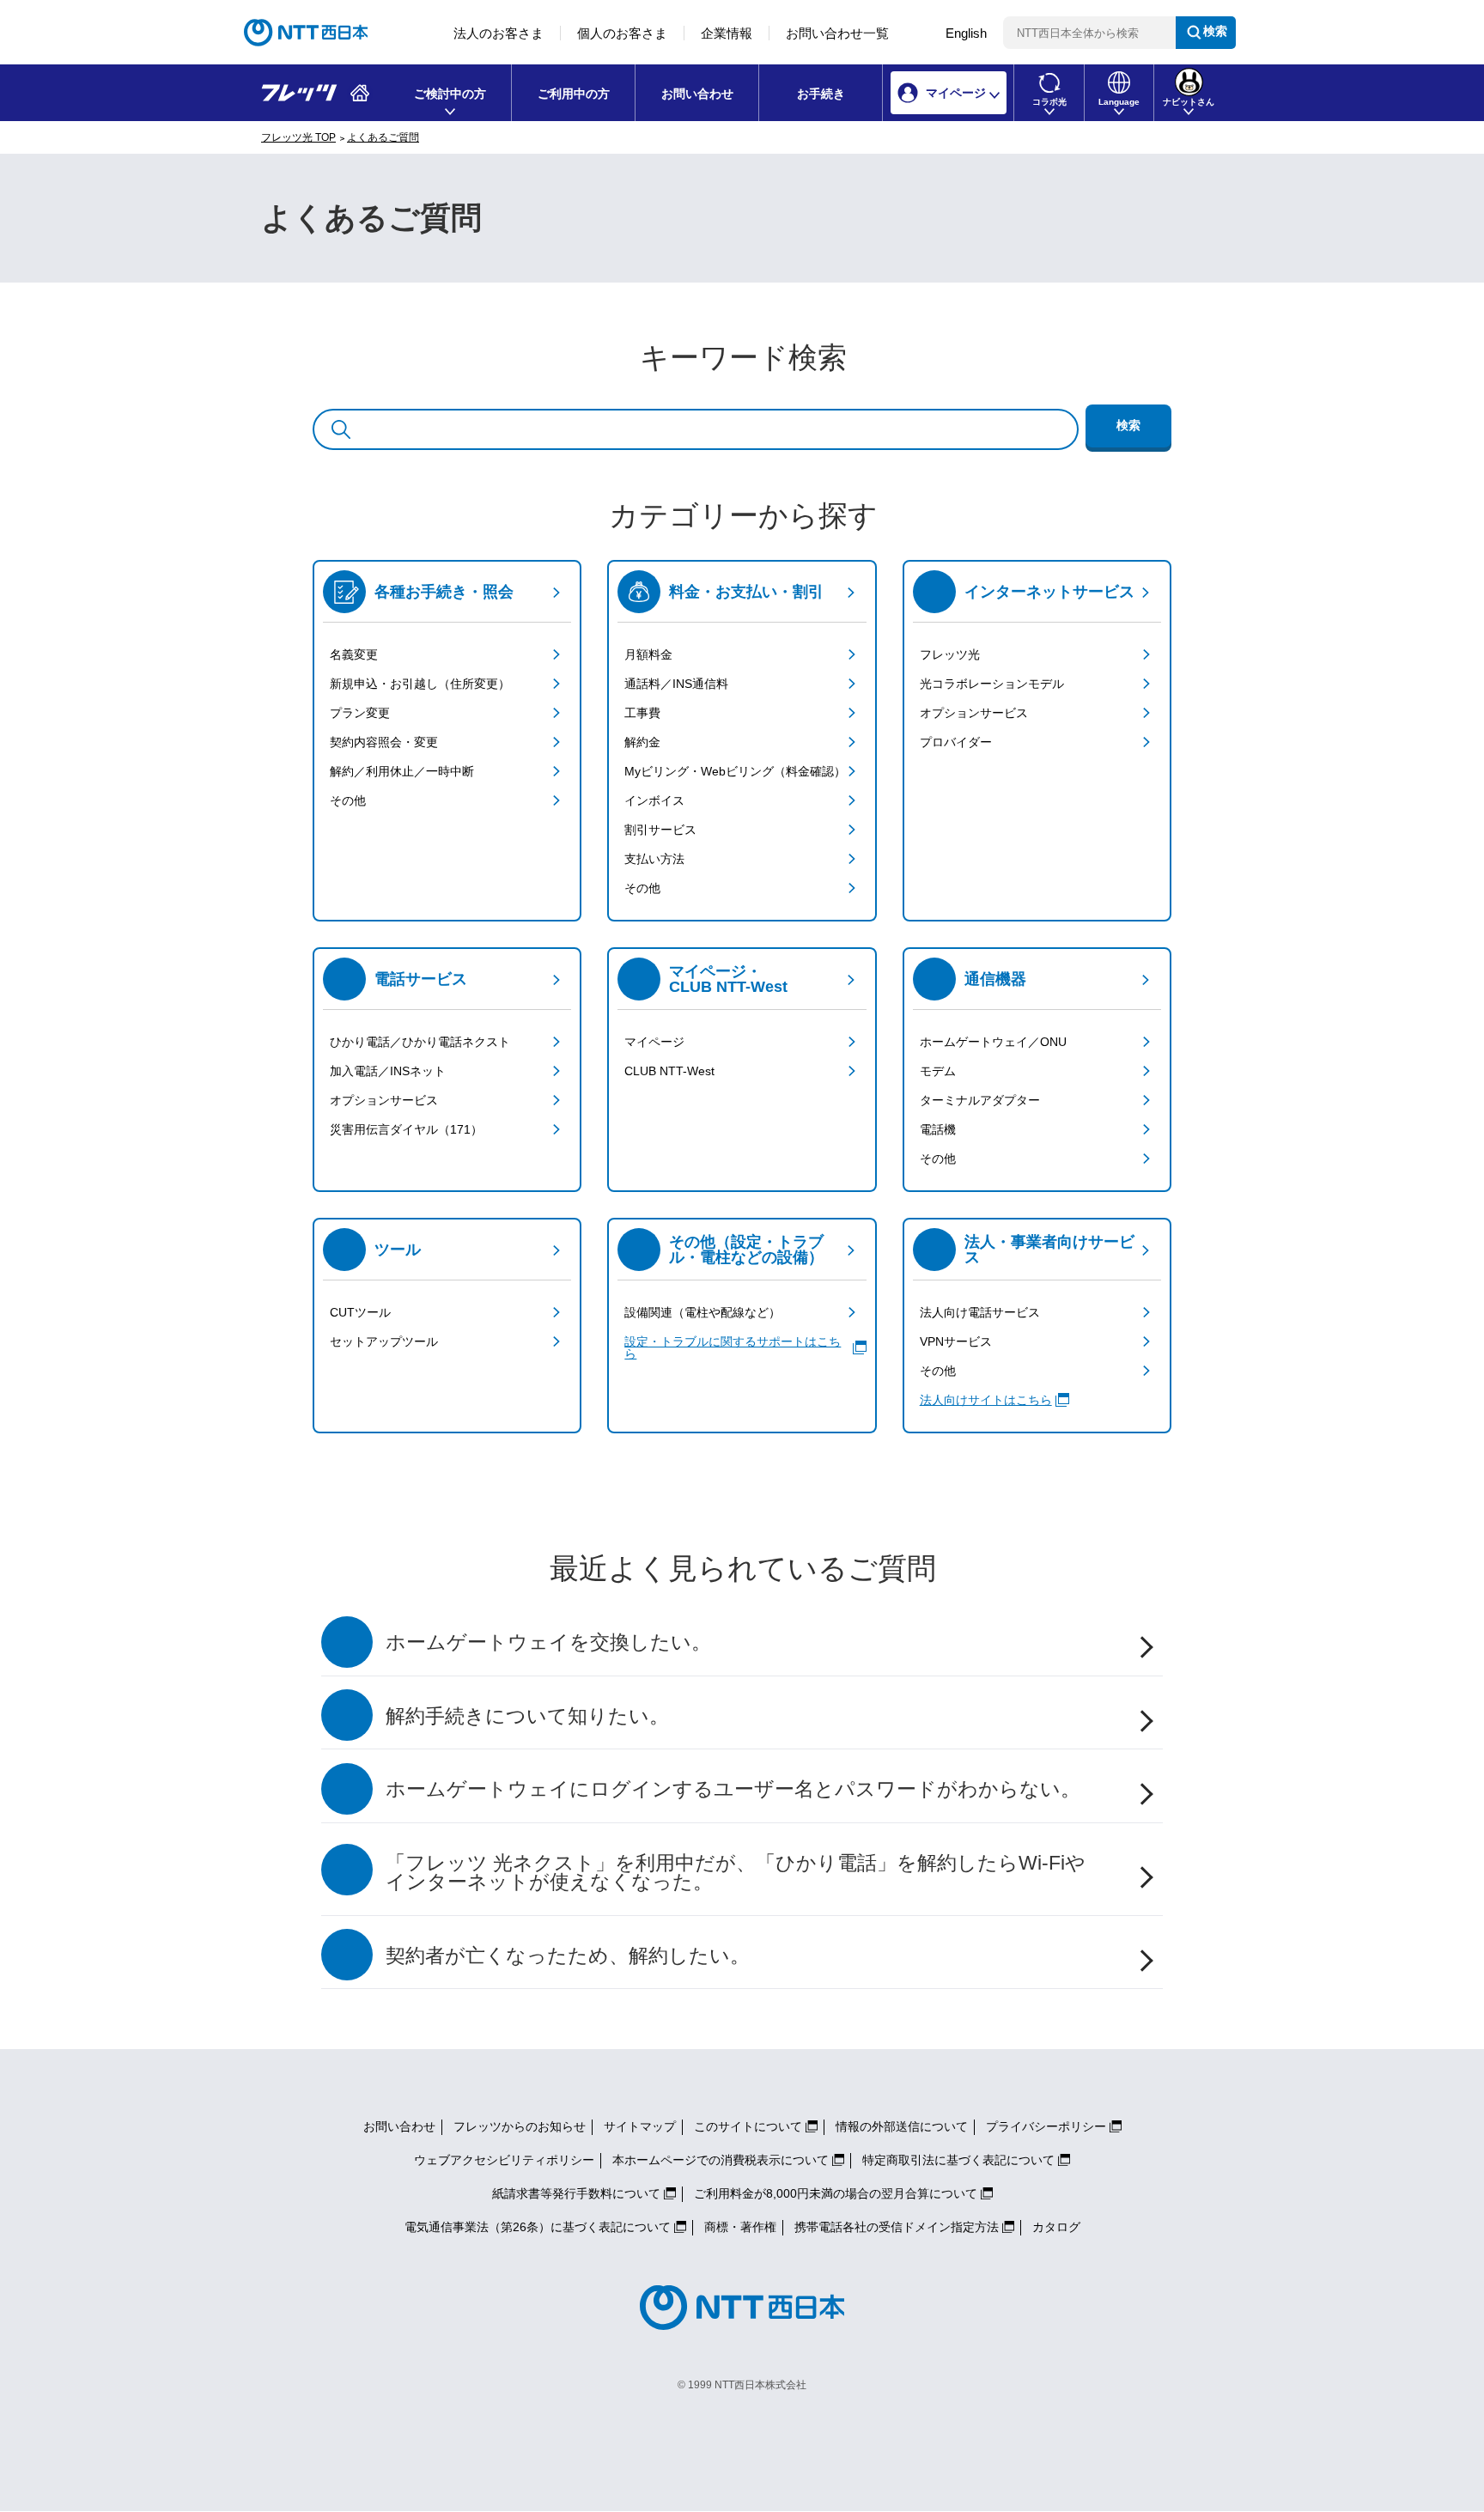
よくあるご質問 (383, 137)
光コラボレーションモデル (992, 684)
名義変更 (354, 654)
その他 (348, 800)
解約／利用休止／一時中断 (402, 771)
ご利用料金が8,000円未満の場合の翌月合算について (836, 2193)
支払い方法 (654, 859)
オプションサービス (974, 713)
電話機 (938, 1129)
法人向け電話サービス (980, 1312)
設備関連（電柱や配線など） (702, 1312)
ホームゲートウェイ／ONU (993, 1042)
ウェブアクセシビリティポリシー (504, 2160)
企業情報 (727, 33)
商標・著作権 (740, 2227)
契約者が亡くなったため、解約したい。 (568, 1956)
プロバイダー (956, 742)
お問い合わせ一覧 (837, 33)
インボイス (654, 800)
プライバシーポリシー (1046, 2126)
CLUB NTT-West (669, 1071)
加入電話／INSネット (388, 1071)
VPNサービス (956, 1341)
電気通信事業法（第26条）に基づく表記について (538, 2227)
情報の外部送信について (902, 2126)
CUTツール (360, 1312)
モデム (938, 1071)
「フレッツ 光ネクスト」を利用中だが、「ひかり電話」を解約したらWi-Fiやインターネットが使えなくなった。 (736, 1873)
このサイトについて (748, 2126)
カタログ (1056, 2227)
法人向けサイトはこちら (986, 1400)
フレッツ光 (950, 654)
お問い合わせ (697, 94)
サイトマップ (640, 2126)
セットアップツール (384, 1341)
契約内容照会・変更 (384, 742)
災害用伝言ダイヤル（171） (406, 1129)
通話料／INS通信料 (676, 684)
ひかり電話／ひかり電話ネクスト (420, 1042)
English (966, 33)
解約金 (642, 742)
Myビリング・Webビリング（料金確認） (735, 771)
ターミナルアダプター (980, 1100)
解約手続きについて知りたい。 (527, 1716)
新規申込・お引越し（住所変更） (420, 684)
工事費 (642, 713)
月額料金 (648, 654)
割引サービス (660, 830)
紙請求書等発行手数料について (576, 2193)
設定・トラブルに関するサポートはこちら (733, 1347)
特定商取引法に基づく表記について (958, 2160)
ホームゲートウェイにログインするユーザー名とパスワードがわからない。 (733, 1789)
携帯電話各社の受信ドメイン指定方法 (897, 2227)
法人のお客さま (499, 33)
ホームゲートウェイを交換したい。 (548, 1642)
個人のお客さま (622, 33)
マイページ (654, 1042)
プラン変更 (360, 713)
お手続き (821, 94)
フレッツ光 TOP (298, 137)
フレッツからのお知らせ (520, 2126)
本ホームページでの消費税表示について (721, 2160)
